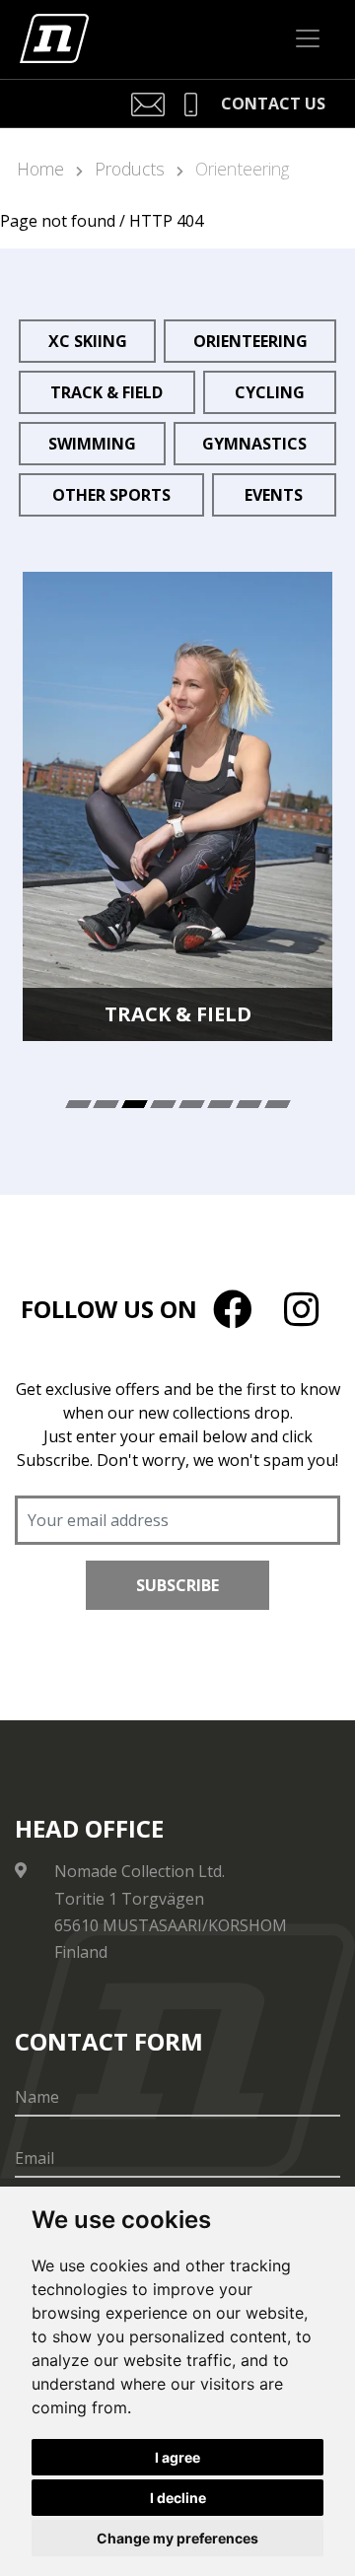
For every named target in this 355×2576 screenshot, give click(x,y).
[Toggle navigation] (308, 38)
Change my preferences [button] (177, 2538)
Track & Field (106, 392)
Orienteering (242, 169)
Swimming (92, 444)
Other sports (111, 495)
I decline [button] (178, 2498)
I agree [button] (177, 2457)
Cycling (270, 392)
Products (130, 169)
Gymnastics (254, 444)
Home (40, 169)
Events (274, 495)
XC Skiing (88, 341)
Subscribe (177, 1585)
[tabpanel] (177, 806)
